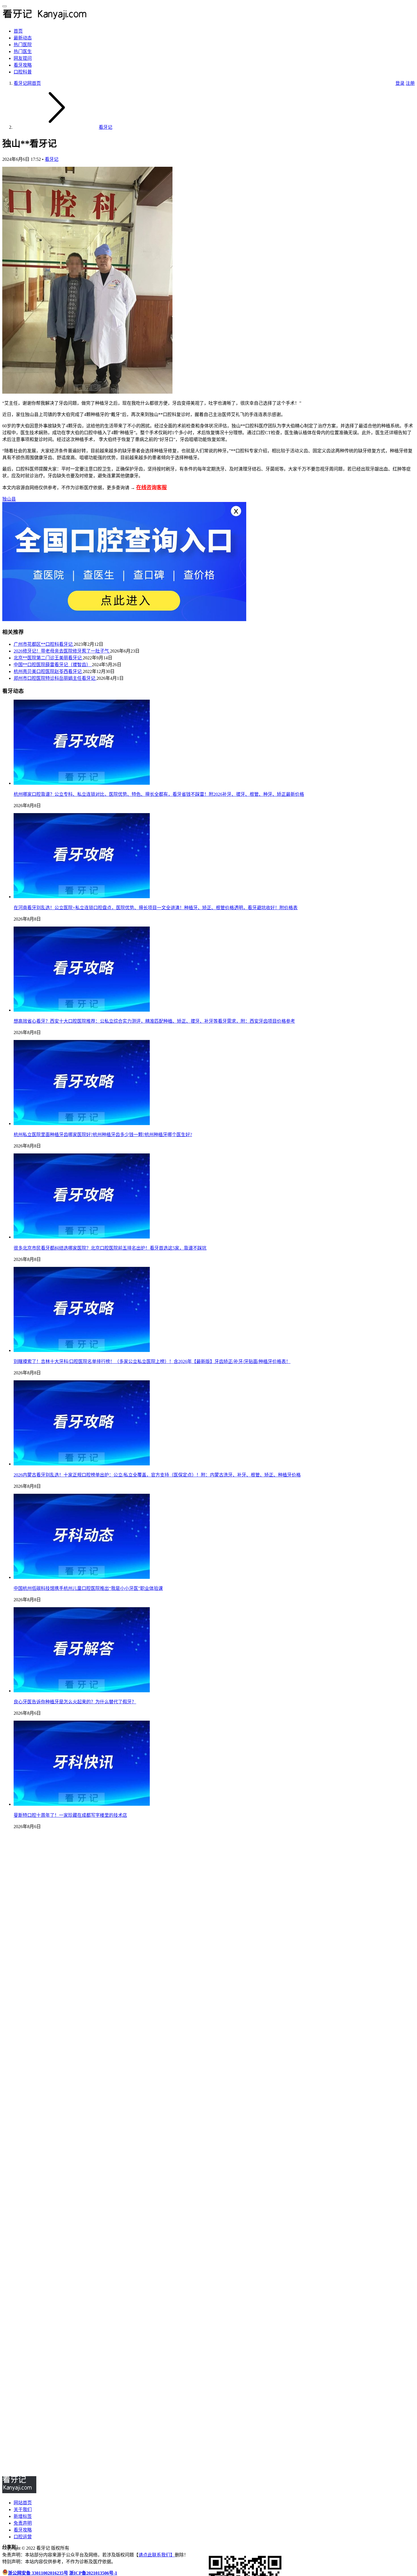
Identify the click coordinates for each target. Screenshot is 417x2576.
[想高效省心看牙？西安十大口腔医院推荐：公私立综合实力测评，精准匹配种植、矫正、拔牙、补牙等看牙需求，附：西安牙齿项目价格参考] (82, 1010)
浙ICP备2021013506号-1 (93, 2573)
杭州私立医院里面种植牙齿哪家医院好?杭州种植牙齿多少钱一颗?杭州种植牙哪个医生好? (103, 1135)
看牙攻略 (23, 65)
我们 (166, 2555)
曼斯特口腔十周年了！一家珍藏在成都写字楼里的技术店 (70, 1815)
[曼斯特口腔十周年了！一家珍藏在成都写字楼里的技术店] (82, 1804)
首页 (18, 31)
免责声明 (23, 2523)
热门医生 (23, 51)
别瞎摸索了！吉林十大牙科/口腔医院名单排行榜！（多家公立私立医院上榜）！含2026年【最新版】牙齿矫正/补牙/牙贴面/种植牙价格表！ (152, 1361)
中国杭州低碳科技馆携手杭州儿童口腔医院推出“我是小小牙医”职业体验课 (88, 1588)
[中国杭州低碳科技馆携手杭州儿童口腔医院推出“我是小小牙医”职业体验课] (82, 1577)
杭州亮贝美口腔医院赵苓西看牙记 (48, 671)
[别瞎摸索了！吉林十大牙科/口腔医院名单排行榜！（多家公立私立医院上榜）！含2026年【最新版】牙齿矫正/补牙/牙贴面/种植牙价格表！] (82, 1350)
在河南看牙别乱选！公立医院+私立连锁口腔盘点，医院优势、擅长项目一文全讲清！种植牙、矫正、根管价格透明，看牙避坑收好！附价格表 (156, 908)
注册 (410, 83)
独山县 (9, 499)
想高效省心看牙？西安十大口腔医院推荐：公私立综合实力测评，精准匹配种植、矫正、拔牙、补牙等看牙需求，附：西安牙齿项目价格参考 (154, 1021)
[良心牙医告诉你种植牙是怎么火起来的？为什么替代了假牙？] (82, 1691)
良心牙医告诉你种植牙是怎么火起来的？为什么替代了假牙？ (75, 1702)
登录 (400, 83)
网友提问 (23, 58)
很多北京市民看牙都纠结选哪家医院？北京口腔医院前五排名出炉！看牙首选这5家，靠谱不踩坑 (110, 1248)
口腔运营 (23, 2537)
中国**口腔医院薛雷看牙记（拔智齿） (53, 665)
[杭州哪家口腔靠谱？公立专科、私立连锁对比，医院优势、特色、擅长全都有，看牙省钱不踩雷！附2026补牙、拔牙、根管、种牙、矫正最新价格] (82, 783)
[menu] (5, 6)
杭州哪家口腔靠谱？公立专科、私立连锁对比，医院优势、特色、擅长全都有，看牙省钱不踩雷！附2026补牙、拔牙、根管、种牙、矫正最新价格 (159, 794)
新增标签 (23, 2516)
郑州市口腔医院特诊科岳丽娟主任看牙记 (55, 678)
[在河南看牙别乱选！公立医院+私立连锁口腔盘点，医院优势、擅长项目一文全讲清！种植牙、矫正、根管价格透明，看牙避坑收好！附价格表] (82, 897)
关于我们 (23, 2509)
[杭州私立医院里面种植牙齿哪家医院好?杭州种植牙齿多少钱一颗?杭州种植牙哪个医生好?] (82, 1124)
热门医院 (23, 45)
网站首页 (23, 2503)
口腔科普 (23, 72)
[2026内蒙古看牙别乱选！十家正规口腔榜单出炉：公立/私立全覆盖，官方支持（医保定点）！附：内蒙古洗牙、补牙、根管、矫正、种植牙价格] (82, 1464)
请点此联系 (150, 2555)
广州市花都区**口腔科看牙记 (44, 644)
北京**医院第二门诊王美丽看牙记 (48, 658)
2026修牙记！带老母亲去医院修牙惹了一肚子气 (62, 651)
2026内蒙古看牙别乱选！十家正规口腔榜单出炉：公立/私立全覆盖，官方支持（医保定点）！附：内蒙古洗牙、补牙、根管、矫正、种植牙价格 (157, 1475)
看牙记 (52, 159)
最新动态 (23, 38)
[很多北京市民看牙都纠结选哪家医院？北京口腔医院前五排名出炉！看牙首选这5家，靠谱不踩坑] (82, 1237)
